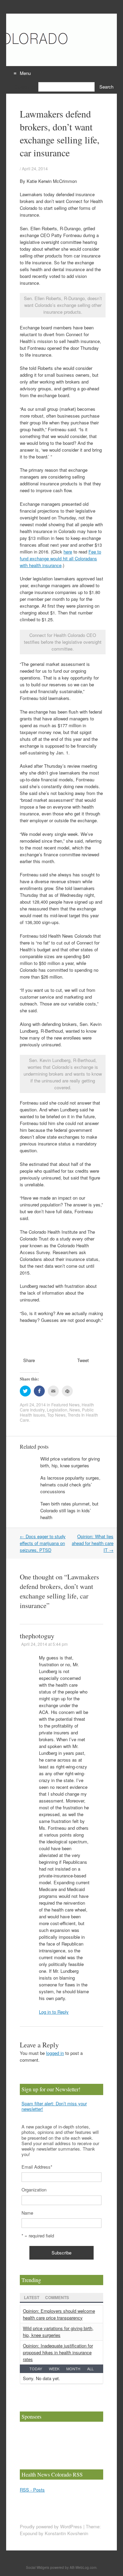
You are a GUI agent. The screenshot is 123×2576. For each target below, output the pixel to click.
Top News (56, 1415)
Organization (34, 2190)
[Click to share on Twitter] (25, 1391)
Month (73, 2369)
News (75, 1410)
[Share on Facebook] (39, 1391)
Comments (57, 2297)
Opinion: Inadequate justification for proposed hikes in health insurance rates (58, 2352)
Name (27, 2213)
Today (36, 2369)
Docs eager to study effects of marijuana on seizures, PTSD (43, 1543)
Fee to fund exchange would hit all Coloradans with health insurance (60, 558)
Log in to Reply (54, 2012)
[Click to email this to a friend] (53, 1391)
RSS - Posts (32, 2490)
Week (54, 2369)
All (90, 2369)
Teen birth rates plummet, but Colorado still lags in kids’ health (69, 1510)
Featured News (65, 1404)
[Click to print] (67, 1391)
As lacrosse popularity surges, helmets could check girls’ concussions (70, 1485)
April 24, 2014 (35, 168)
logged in (55, 2053)
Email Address (37, 2167)
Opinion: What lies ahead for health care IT (93, 1543)
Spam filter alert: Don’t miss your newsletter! (54, 2106)
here (68, 552)
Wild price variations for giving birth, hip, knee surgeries (70, 1462)
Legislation (57, 1410)
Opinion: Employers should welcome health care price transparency (59, 2314)
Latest (32, 2297)
